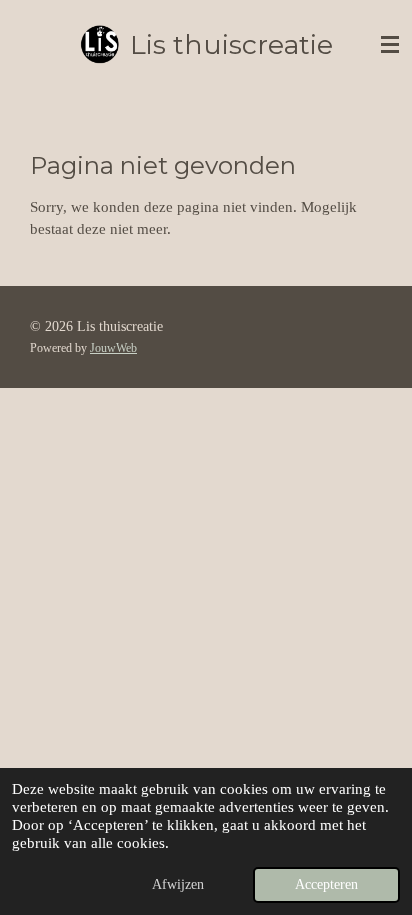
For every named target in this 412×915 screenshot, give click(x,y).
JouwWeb (113, 348)
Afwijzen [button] (178, 884)
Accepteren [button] (326, 884)
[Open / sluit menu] (390, 45)
